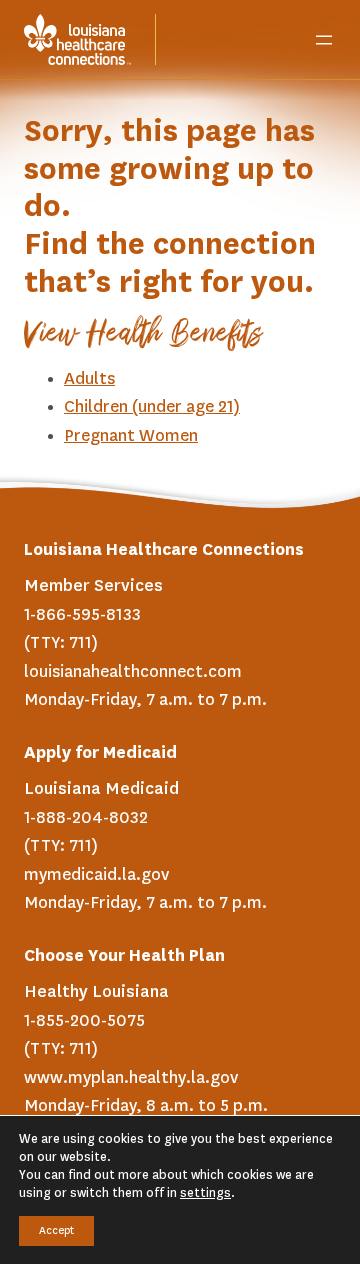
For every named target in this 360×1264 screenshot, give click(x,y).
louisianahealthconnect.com (133, 672)
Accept (56, 1231)
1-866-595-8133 (82, 615)
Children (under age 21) (152, 407)
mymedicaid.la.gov (96, 875)
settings (205, 1193)
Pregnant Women (131, 436)
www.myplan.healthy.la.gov (131, 1078)
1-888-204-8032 (86, 818)
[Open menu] (324, 40)
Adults (89, 379)
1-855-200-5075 (84, 1021)
